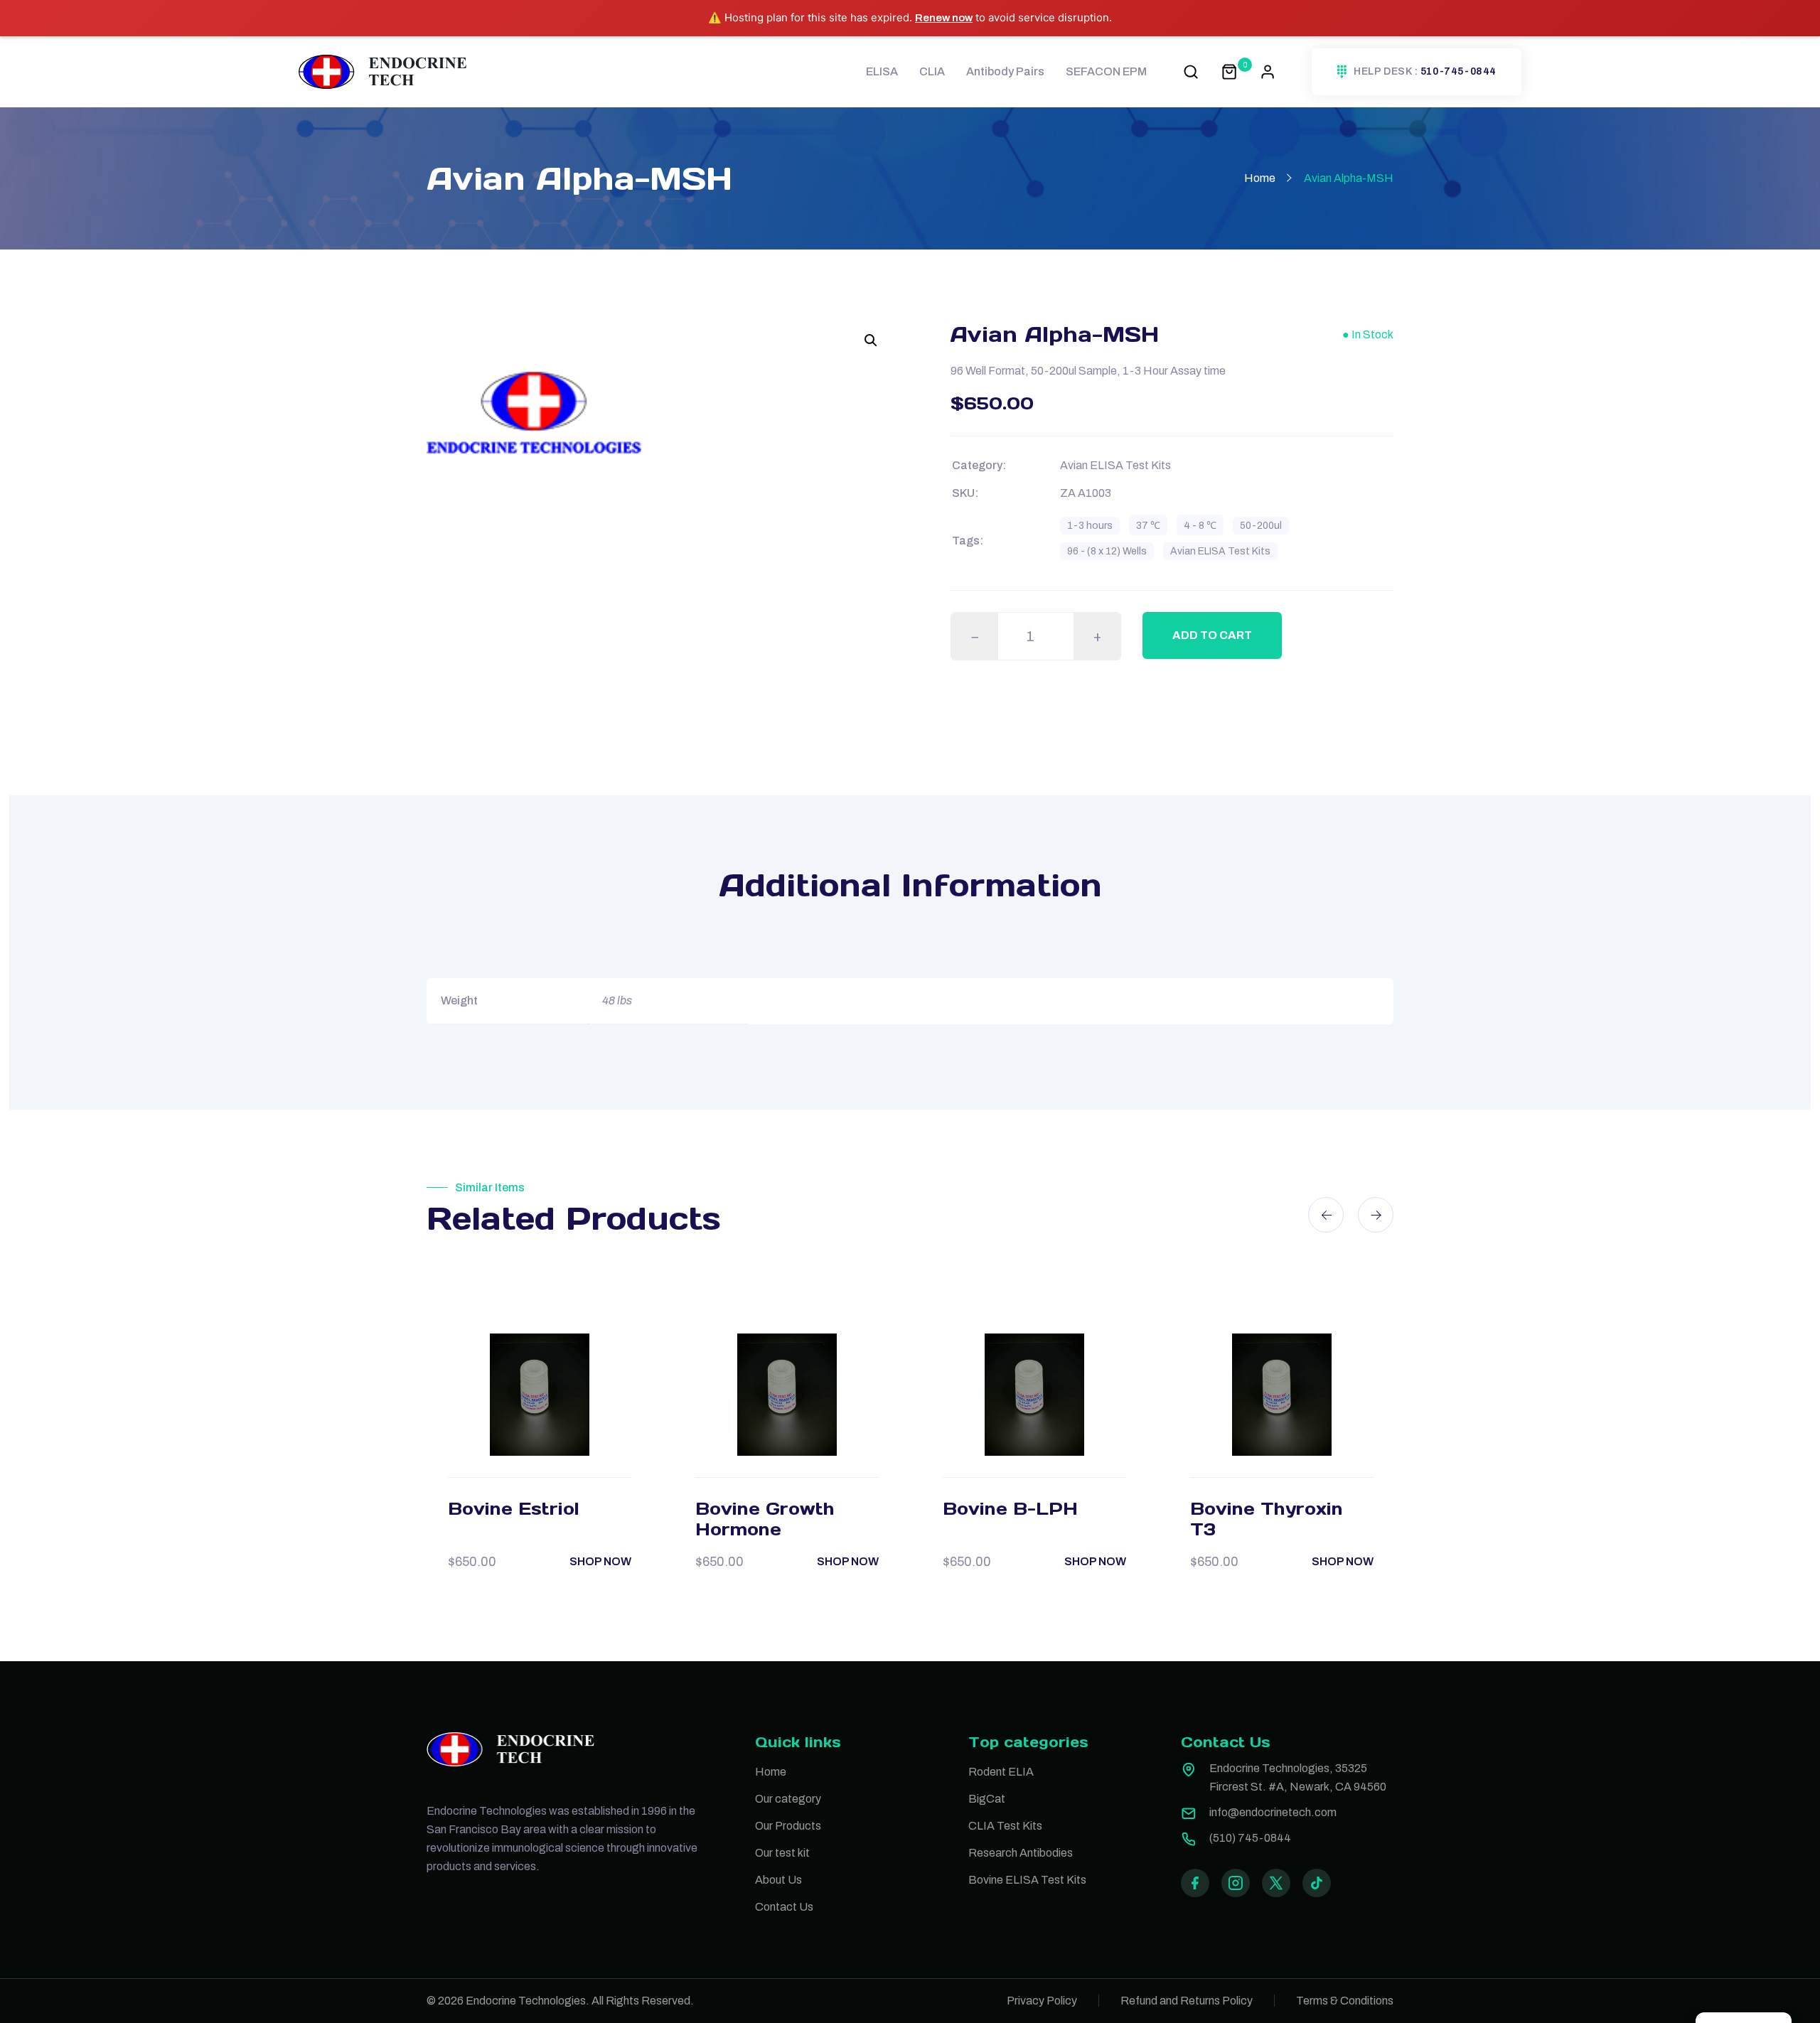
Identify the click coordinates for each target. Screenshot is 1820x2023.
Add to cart (1212, 635)
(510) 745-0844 (1250, 1838)
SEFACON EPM (1106, 71)
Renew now (944, 18)
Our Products (788, 1826)
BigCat (987, 1799)
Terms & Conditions (1345, 2001)
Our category (788, 1799)
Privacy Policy (1042, 2001)
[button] (871, 340)
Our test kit (782, 1853)
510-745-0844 (1458, 72)
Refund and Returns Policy (1187, 2001)
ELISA (882, 71)
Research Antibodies (1021, 1853)
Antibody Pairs (1005, 71)
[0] (1229, 71)
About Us (778, 1880)
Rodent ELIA (1001, 1772)
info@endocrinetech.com (1273, 1812)
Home (1260, 178)
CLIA (932, 71)
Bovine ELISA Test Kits (1027, 1880)
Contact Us (784, 1907)
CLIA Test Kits (1005, 1826)
